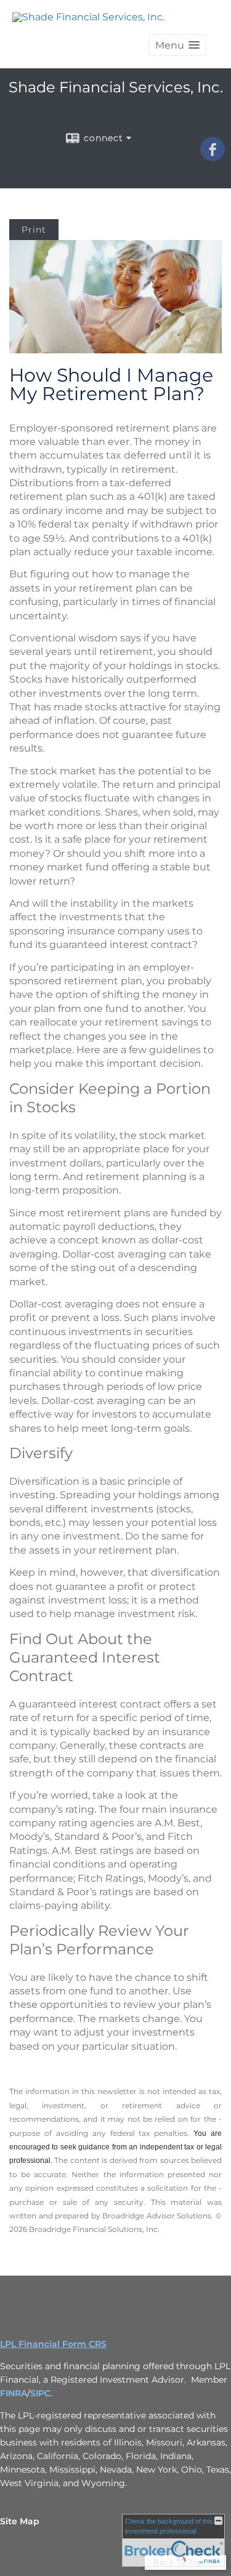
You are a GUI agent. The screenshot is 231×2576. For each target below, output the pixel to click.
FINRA (14, 2393)
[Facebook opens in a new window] (213, 157)
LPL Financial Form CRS (53, 2344)
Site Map (20, 2521)
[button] (177, 45)
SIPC (40, 2393)
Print (34, 230)
